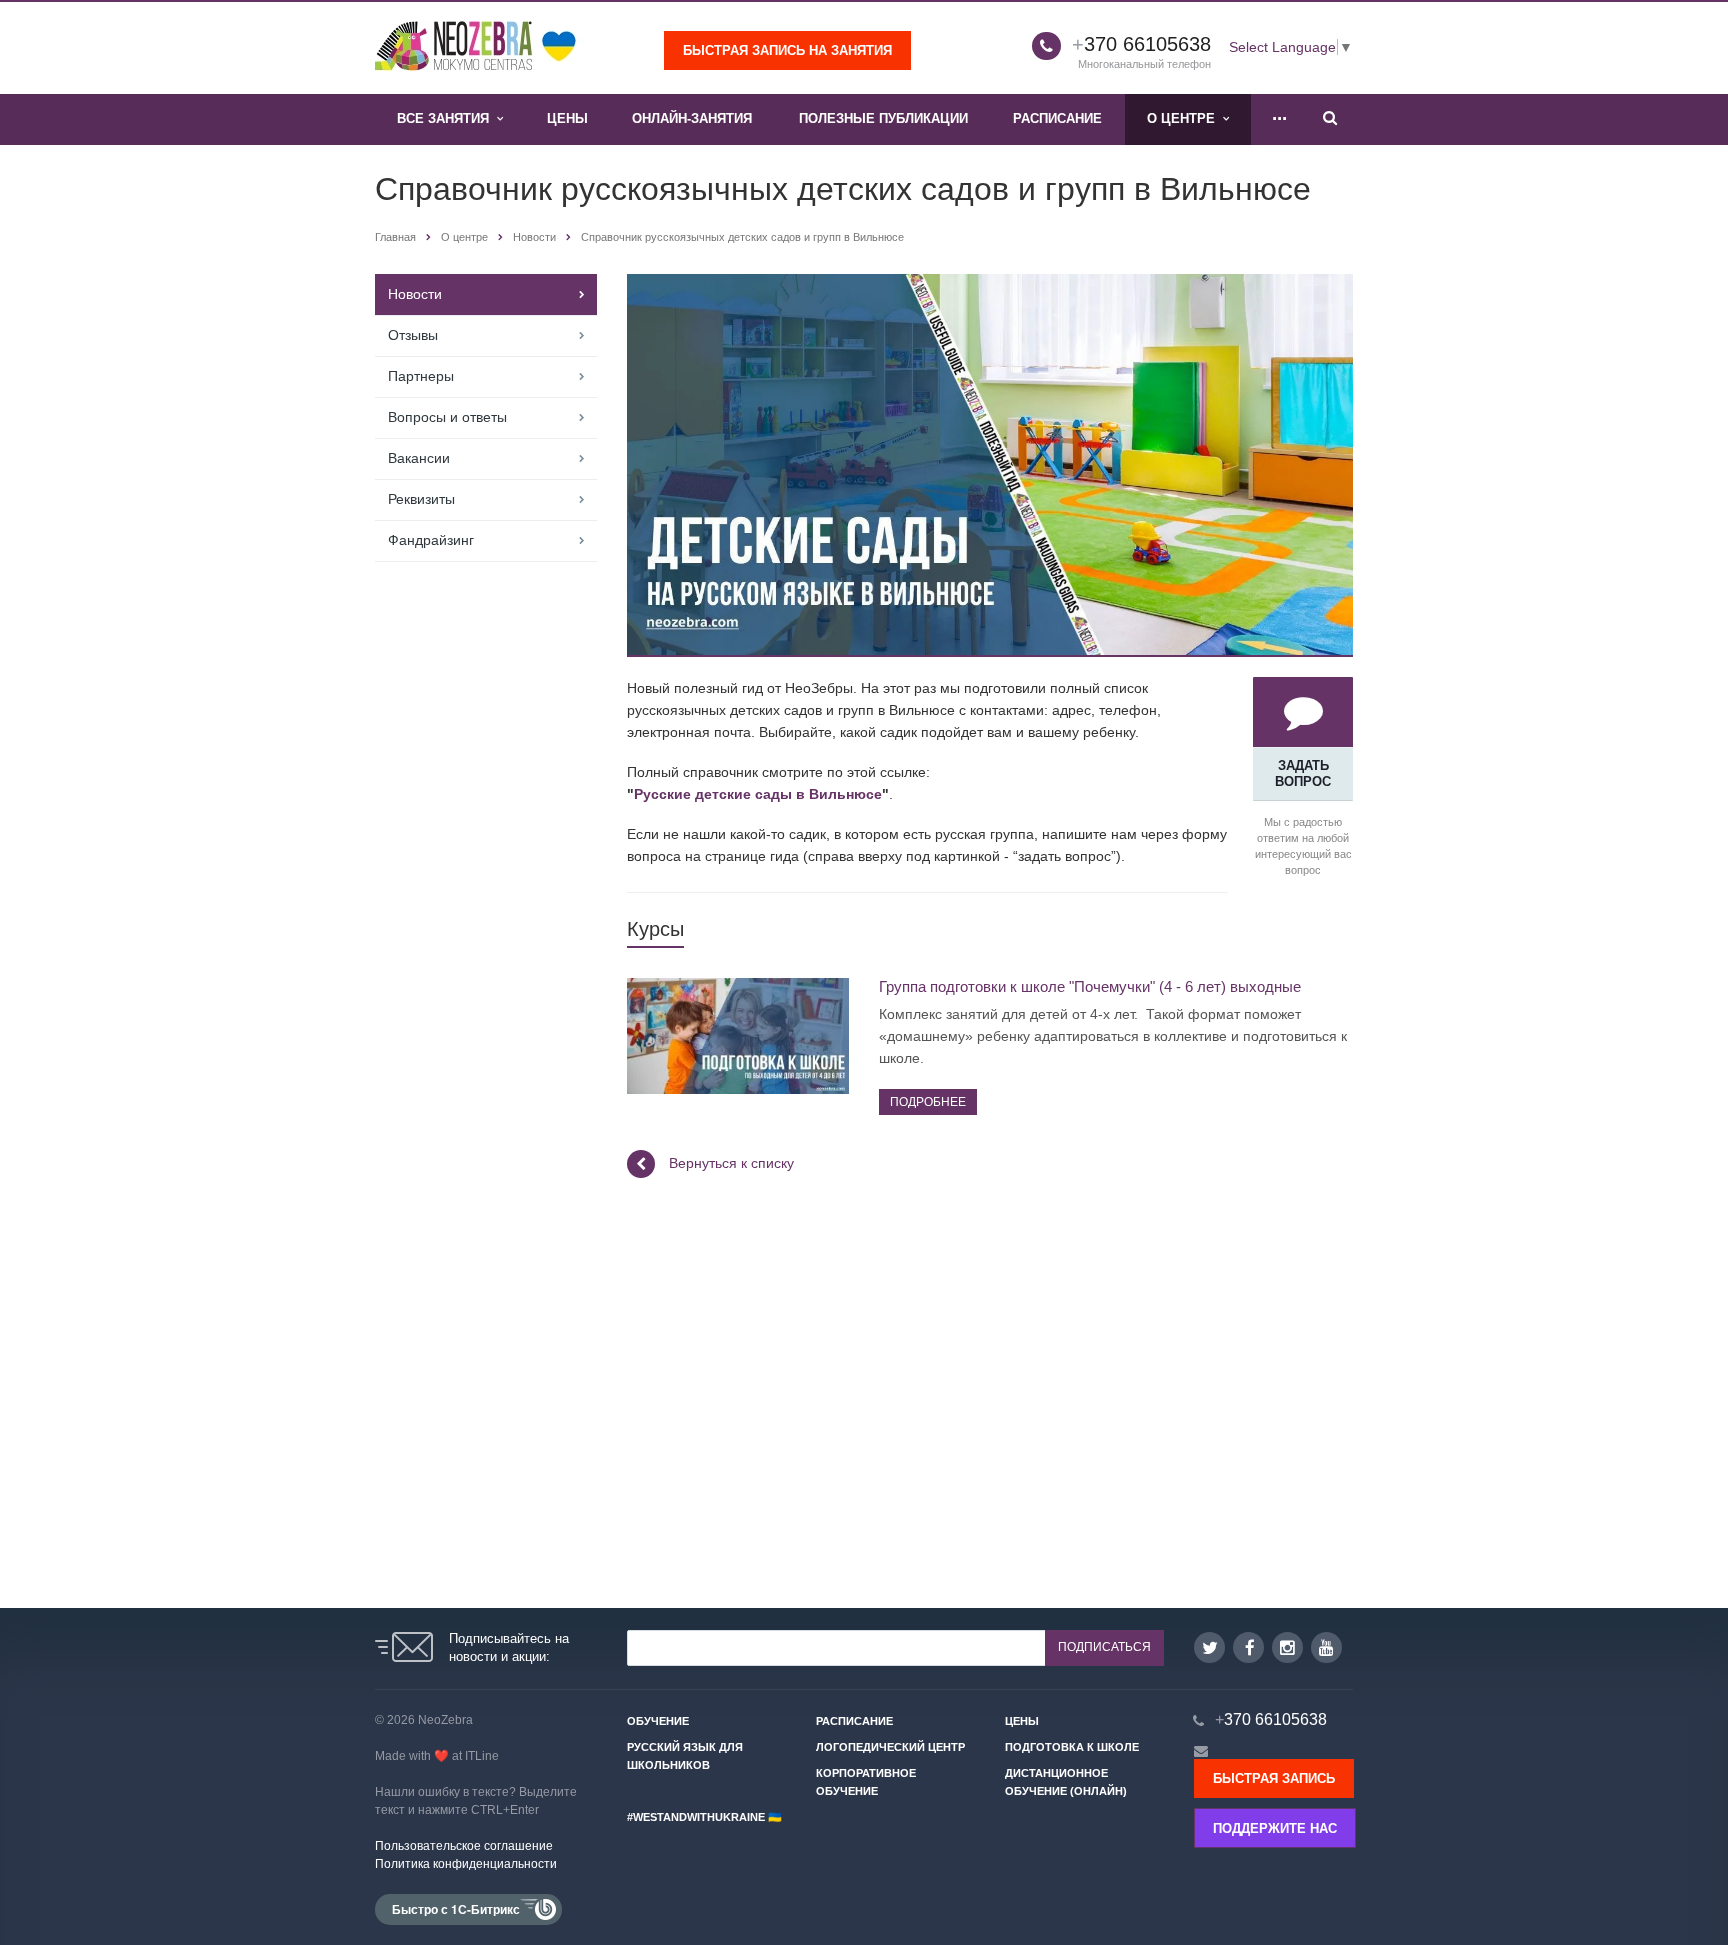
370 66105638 (1141, 44)
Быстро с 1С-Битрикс (456, 1909)
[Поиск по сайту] (1330, 119)
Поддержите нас (1275, 1828)
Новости (415, 294)
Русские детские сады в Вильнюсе (758, 794)
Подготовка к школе (1072, 1747)
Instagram (1287, 1647)
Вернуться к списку (731, 1163)
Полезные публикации (883, 118)
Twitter (1209, 1647)
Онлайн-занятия (692, 118)
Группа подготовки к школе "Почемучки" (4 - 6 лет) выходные (1090, 986)
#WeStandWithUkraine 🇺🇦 (704, 1817)
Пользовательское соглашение (464, 1846)
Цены (567, 118)
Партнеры (421, 376)
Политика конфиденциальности (466, 1864)
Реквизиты (421, 499)
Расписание (1057, 118)
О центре (1185, 118)
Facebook (1248, 1647)
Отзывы (413, 335)
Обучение (658, 1721)
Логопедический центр (890, 1747)
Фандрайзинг (431, 540)
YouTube (1326, 1647)
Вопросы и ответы (447, 417)
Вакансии (419, 458)
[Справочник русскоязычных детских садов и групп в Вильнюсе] (990, 285)
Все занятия (447, 118)
